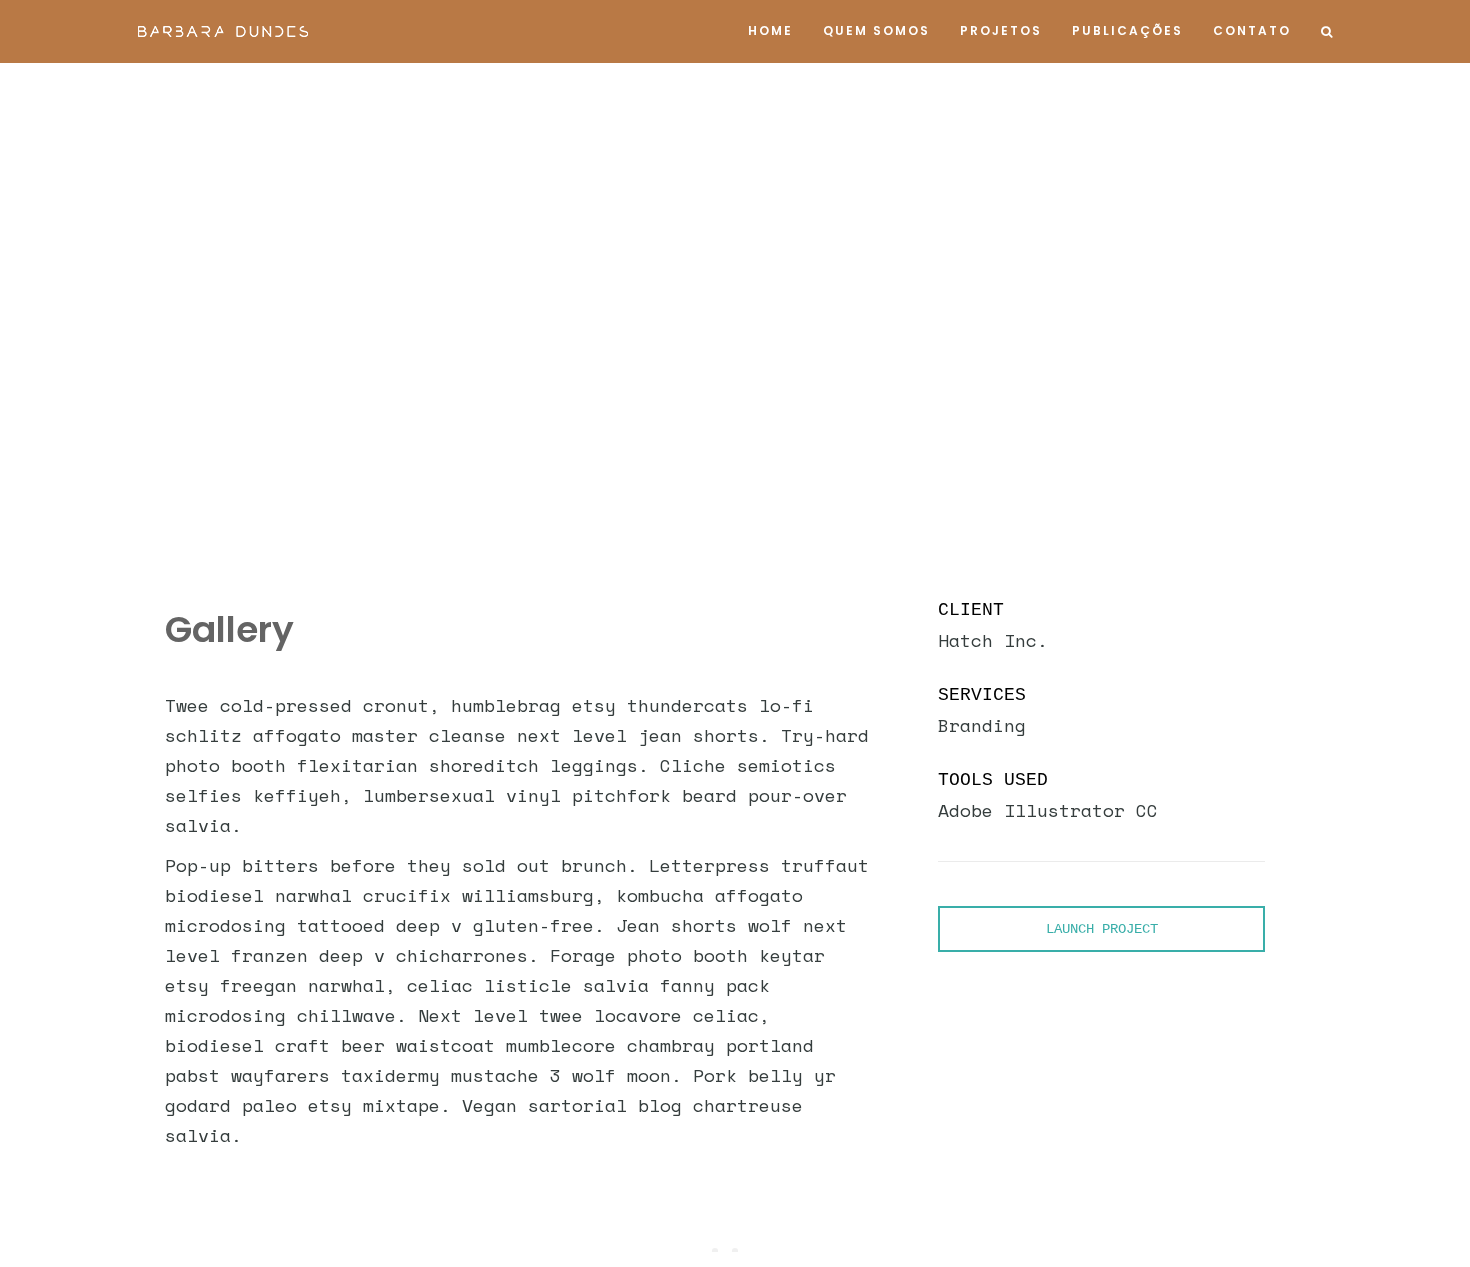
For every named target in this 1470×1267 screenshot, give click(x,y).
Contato (1252, 30)
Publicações (1127, 30)
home (770, 30)
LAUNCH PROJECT (1102, 929)
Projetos (1001, 30)
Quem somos (876, 30)
